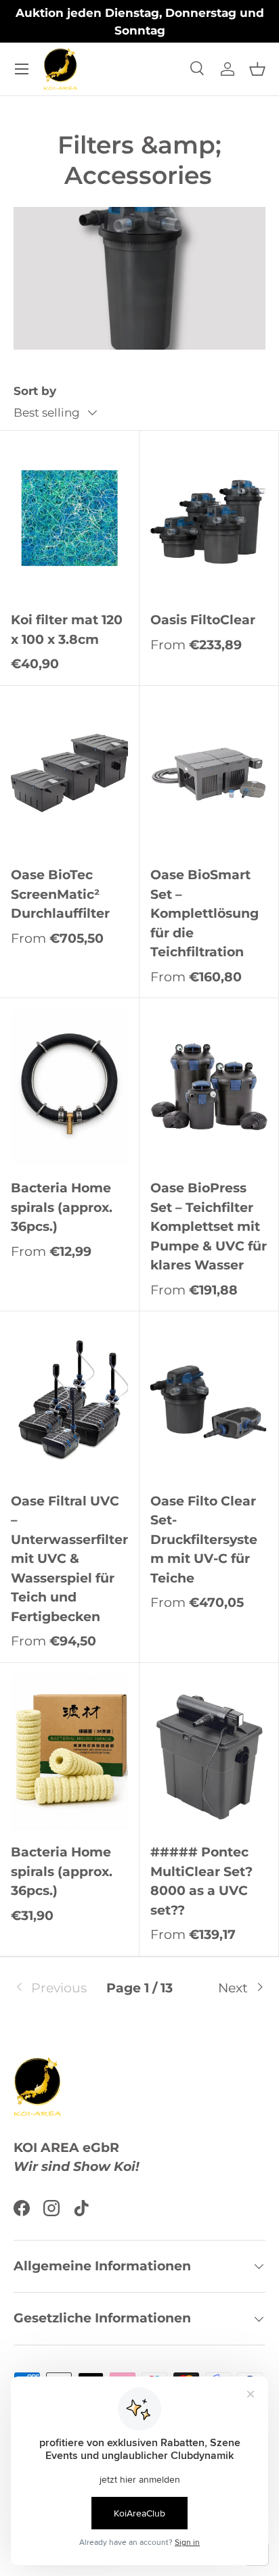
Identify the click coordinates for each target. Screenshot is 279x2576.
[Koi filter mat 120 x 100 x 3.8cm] (69, 520)
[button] (257, 69)
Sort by (35, 391)
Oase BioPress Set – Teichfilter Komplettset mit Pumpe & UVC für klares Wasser (209, 1226)
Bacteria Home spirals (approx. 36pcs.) (62, 1207)
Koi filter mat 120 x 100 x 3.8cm (67, 630)
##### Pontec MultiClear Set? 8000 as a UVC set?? (201, 1881)
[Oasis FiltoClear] (209, 520)
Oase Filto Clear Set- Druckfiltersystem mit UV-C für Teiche (204, 1540)
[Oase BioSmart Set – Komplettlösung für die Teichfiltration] (209, 775)
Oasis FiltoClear (203, 620)
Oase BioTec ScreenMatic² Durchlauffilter (60, 894)
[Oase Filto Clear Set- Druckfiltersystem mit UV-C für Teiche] (209, 1400)
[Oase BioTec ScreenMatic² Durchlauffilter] (69, 775)
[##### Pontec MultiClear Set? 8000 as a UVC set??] (209, 1752)
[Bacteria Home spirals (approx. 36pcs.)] (69, 1087)
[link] (56, 1989)
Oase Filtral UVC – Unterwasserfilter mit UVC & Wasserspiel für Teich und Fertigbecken (69, 1559)
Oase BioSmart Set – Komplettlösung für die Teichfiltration (205, 913)
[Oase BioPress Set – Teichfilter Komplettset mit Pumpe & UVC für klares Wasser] (209, 1087)
